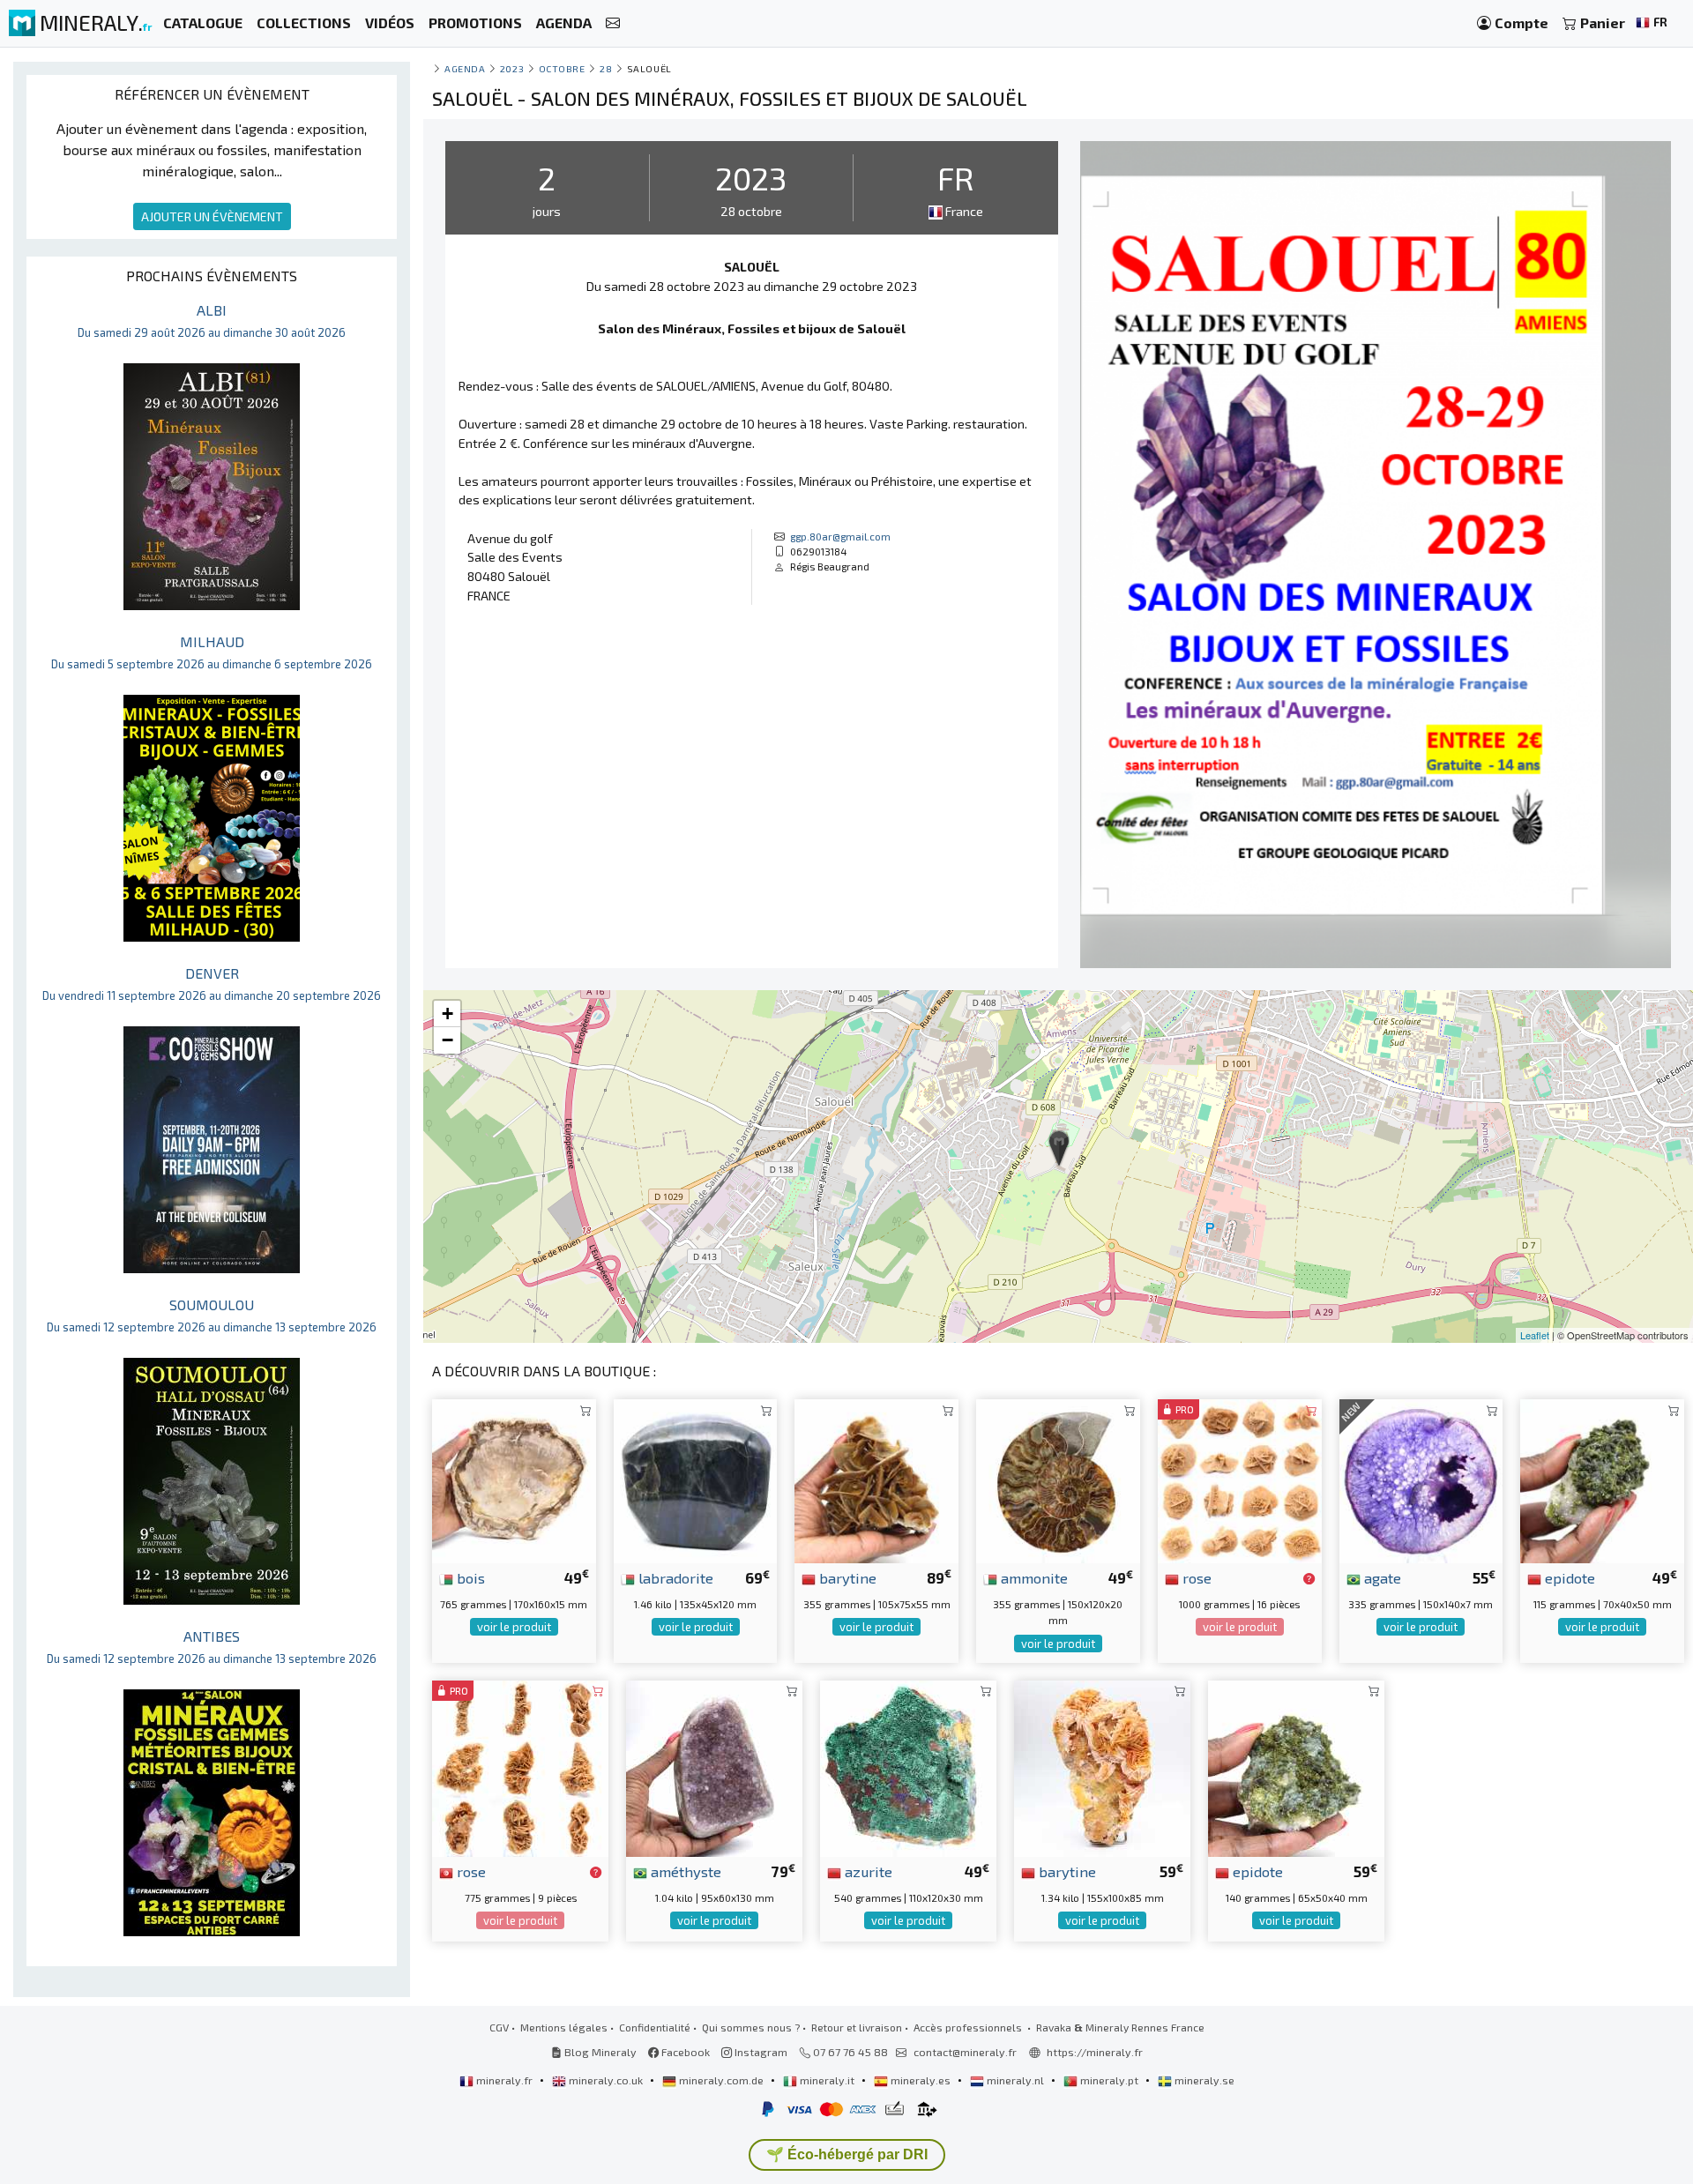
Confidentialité (655, 2027)
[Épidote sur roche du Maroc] (1296, 1767)
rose (1195, 1577)
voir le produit (514, 1627)
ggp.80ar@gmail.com (840, 536)
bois (469, 1577)
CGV (499, 2027)
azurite (867, 1871)
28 (606, 68)
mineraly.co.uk (606, 2080)
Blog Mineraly (599, 2052)
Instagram (760, 2052)
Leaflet (1535, 1335)
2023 (512, 68)
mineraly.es (921, 2080)
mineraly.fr (504, 2080)
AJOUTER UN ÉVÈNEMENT (212, 216)
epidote (1568, 1577)
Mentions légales (564, 2027)
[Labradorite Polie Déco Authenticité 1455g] (696, 1479)
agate (1381, 1577)
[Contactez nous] (613, 23)
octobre (562, 68)
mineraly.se (1203, 2080)
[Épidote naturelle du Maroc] (1602, 1479)
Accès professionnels (969, 2027)
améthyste (684, 1871)
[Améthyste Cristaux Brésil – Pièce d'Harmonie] (714, 1767)
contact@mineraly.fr (965, 2052)
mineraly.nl (1015, 2080)
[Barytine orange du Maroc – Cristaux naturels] (1102, 1767)
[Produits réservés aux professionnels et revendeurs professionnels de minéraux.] (1309, 1579)
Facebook (684, 2052)
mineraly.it (827, 2080)
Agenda (465, 68)
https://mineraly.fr (1095, 2052)
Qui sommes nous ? (751, 2027)
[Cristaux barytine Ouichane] (876, 1479)
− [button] (447, 1040)
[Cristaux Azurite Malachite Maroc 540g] (908, 1767)
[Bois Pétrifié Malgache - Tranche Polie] (514, 1479)
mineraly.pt (1109, 2080)
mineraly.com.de (721, 2080)
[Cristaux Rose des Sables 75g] (520, 1767)
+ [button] (447, 1014)
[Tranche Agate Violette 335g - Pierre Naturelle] (1421, 1479)
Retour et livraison (857, 2027)
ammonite (1033, 1577)
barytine (846, 1577)
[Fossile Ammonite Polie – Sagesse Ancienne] (1058, 1479)
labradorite (674, 1577)
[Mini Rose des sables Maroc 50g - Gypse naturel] (1240, 1479)
